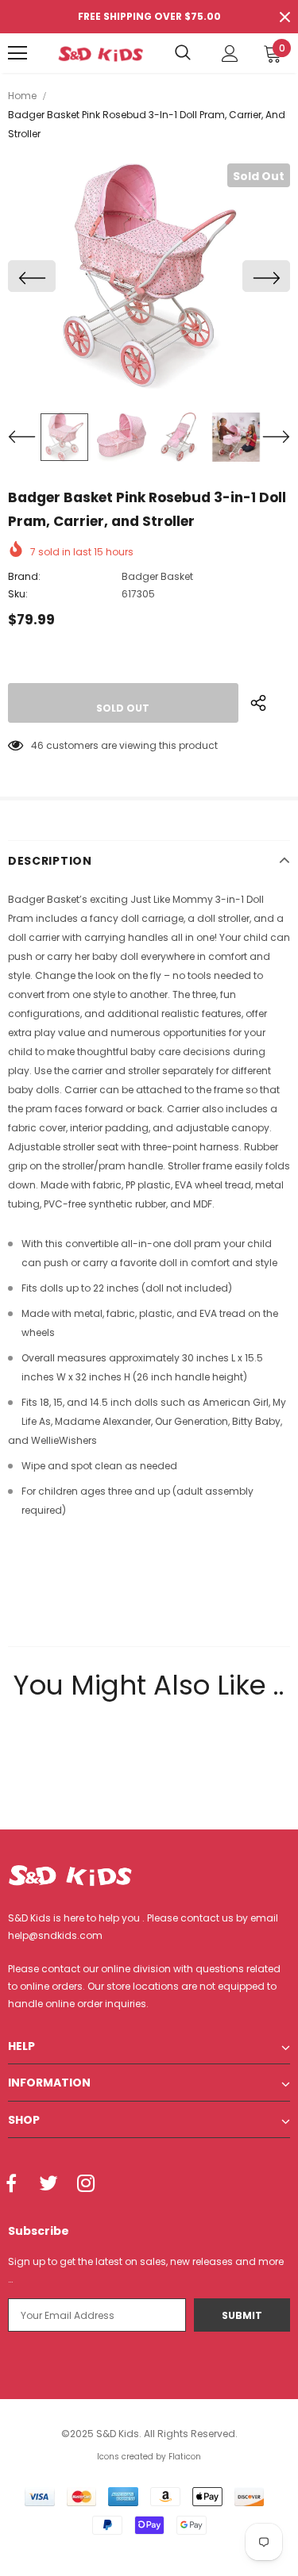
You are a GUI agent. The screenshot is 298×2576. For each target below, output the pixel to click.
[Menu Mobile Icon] (17, 53)
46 (37, 745)
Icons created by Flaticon (149, 2457)
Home (22, 96)
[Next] (266, 276)
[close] (284, 17)
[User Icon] (230, 54)
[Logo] (101, 53)
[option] (149, 276)
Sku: (18, 594)
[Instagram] (86, 2184)
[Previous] (32, 276)
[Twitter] (48, 2184)
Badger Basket (157, 576)
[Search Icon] (183, 53)
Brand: (24, 576)
